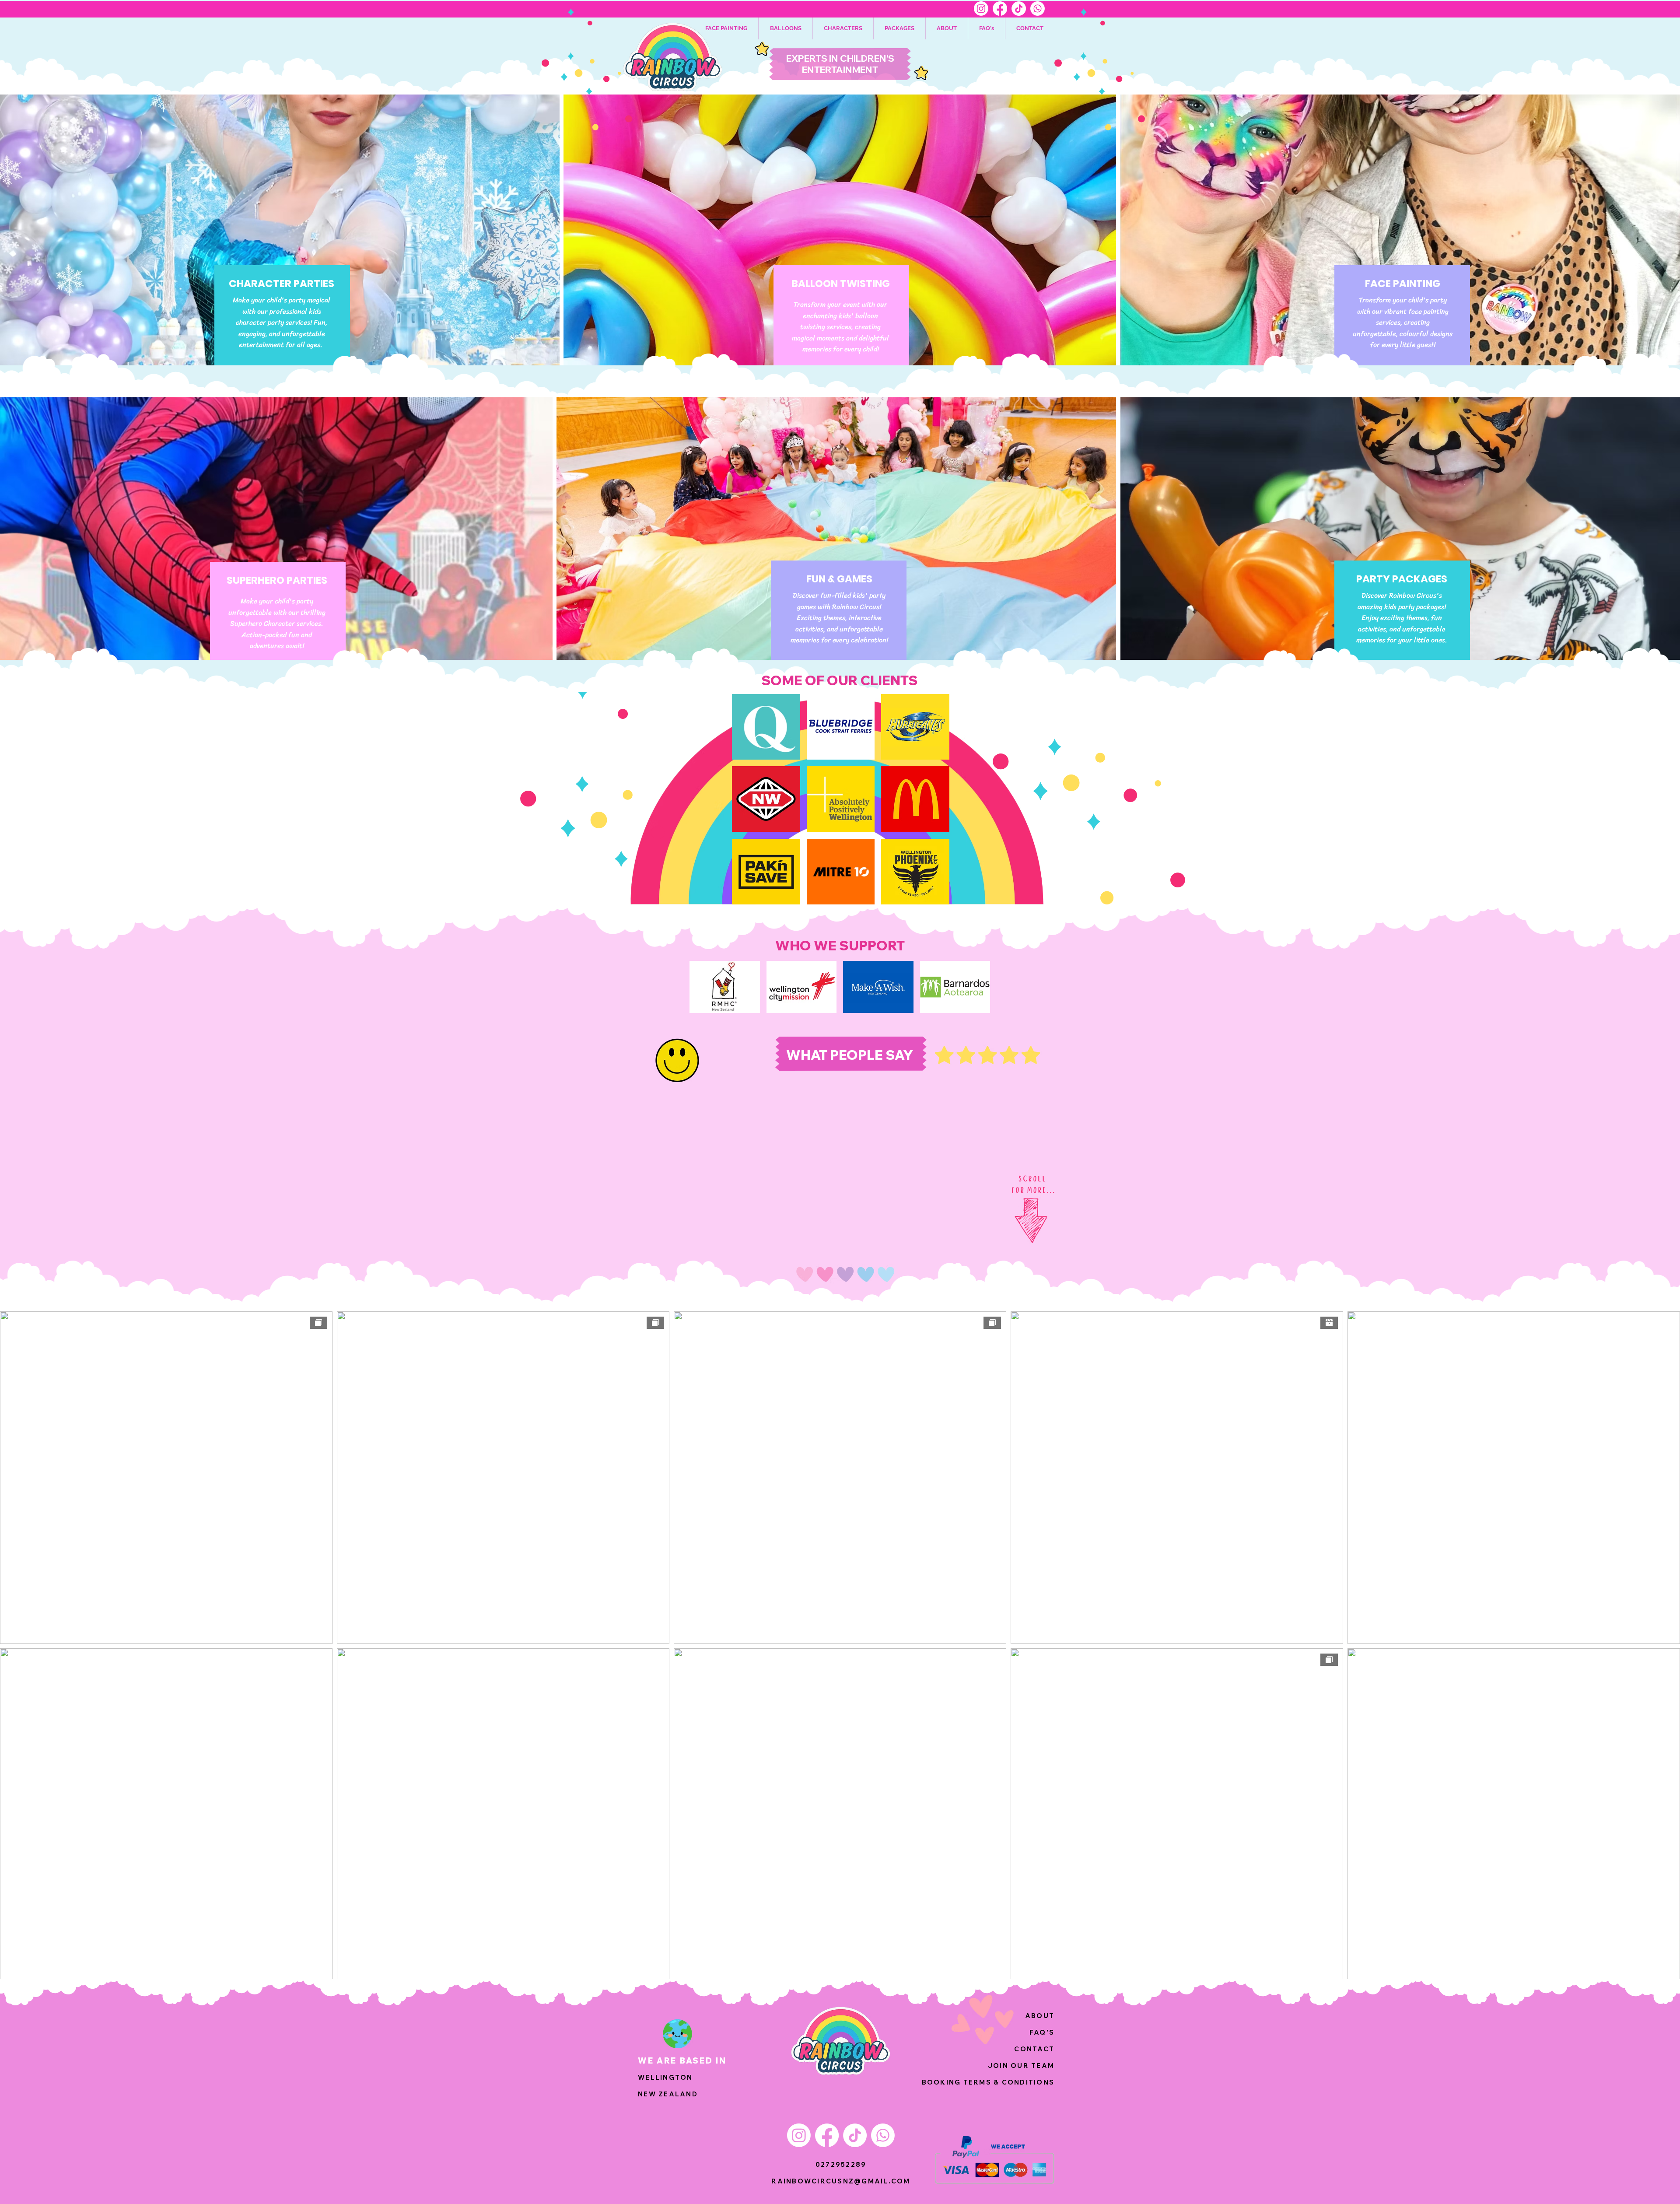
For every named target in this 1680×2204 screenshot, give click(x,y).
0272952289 (841, 2164)
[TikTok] (1019, 9)
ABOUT (1040, 2016)
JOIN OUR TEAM (1021, 2066)
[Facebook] (1000, 9)
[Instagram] (981, 9)
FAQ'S (1042, 2032)
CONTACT (1034, 2049)
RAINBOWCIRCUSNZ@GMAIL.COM (841, 2181)
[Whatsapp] (1038, 9)
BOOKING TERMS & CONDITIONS (988, 2082)
